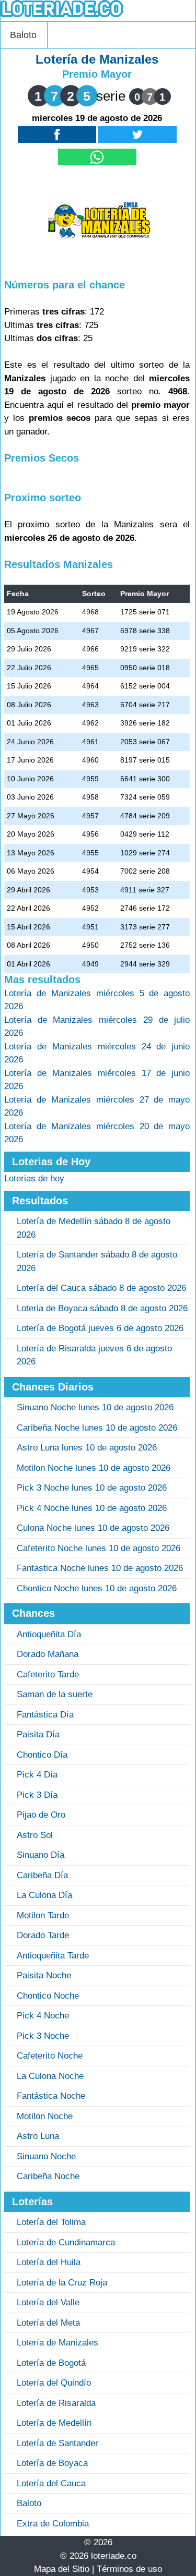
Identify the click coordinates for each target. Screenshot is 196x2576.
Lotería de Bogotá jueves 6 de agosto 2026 (100, 1328)
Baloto (23, 35)
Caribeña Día (42, 1875)
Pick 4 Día (37, 1775)
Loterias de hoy (34, 1178)
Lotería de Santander (57, 2443)
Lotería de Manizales (57, 2343)
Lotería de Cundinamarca (66, 2242)
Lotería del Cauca (51, 2483)
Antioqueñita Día (49, 1634)
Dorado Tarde (43, 1935)
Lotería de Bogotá (51, 2363)
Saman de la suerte (55, 1694)
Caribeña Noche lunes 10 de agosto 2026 (97, 1428)
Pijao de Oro (41, 1815)
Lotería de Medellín (54, 2423)
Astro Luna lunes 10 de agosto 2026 (87, 1448)
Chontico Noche (48, 1996)
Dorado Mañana (48, 1654)
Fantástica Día (45, 1715)
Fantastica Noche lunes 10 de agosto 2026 (100, 1568)
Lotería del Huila (49, 2262)
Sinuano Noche (46, 2156)
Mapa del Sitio (62, 2569)
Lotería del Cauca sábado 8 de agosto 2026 (101, 1288)
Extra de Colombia (53, 2524)
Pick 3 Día (37, 1795)
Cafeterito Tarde (48, 1674)
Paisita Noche (44, 1975)
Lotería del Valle (48, 2302)
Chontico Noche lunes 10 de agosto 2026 (97, 1588)
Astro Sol (35, 1835)
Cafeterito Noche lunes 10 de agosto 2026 (99, 1548)
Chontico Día (42, 1755)
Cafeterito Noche (50, 2056)
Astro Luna (38, 2136)
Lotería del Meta (48, 2323)
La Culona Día (44, 1895)
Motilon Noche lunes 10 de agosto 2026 (94, 1468)
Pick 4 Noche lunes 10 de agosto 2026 (92, 1508)
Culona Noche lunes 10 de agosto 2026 (93, 1528)
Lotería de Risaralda (56, 2403)
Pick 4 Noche (43, 2016)
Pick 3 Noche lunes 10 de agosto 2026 (92, 1488)
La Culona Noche (50, 2076)
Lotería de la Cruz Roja (62, 2283)
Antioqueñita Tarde (53, 1956)
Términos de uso (129, 2569)
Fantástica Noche (51, 2096)
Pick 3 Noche (43, 2036)
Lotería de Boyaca (52, 2463)
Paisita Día (38, 1734)
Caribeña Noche (48, 2176)
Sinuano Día (41, 1855)
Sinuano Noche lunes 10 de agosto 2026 (95, 1407)
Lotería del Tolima (51, 2222)
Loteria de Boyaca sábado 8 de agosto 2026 (102, 1308)
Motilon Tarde (43, 1915)
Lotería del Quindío (54, 2383)
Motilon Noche (45, 2116)
